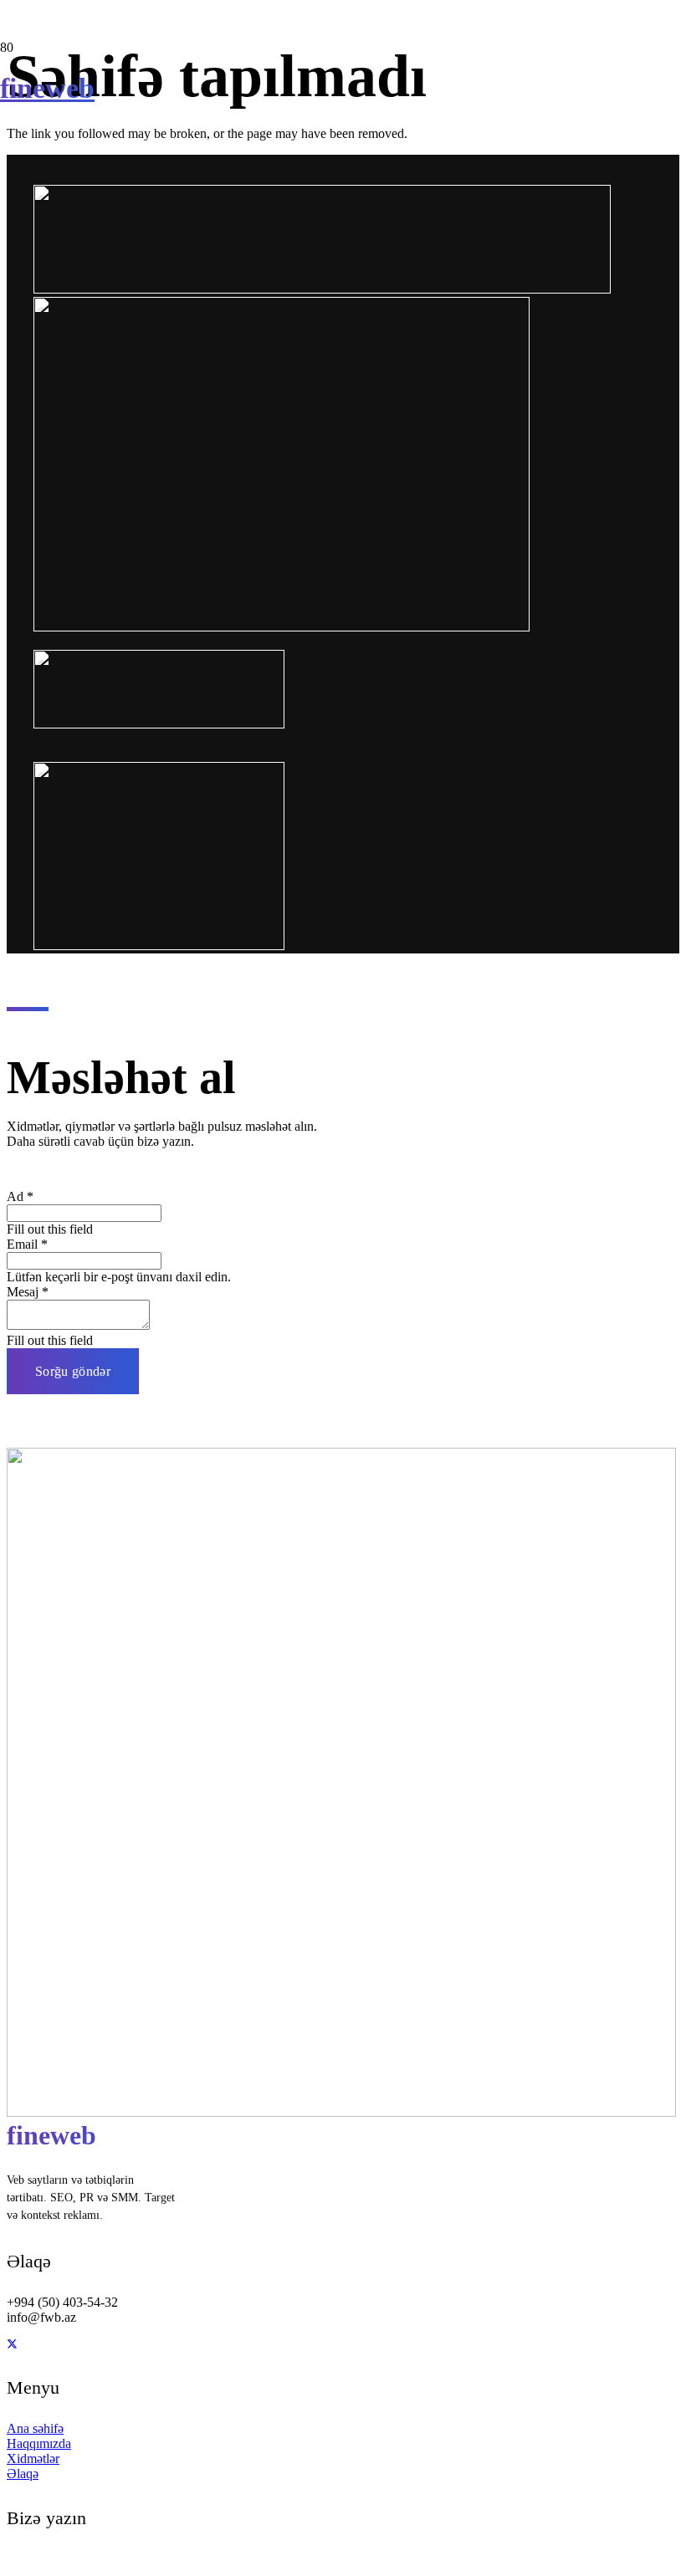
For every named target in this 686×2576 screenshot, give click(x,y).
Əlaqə (23, 2474)
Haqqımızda (39, 2443)
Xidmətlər (33, 2458)
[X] (12, 2344)
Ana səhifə (35, 2428)
